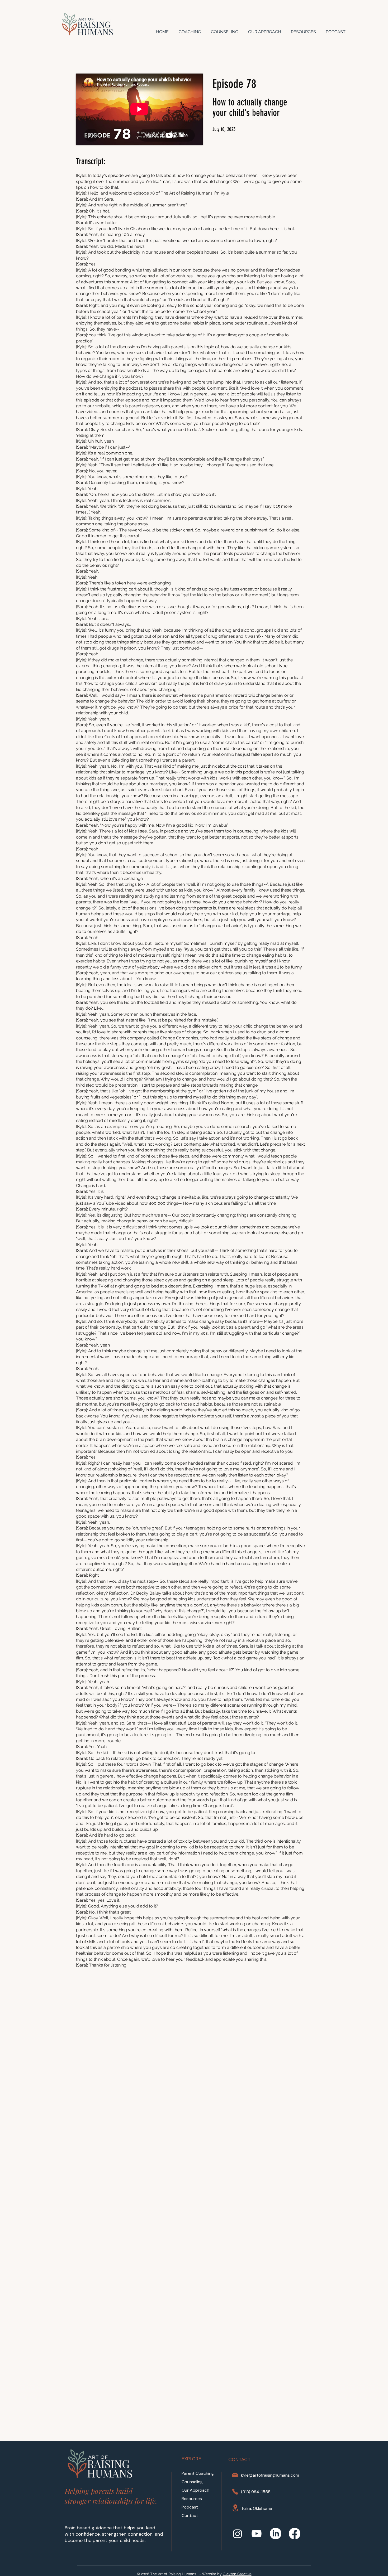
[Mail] (235, 2475)
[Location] (235, 2508)
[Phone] (235, 2492)
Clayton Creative (237, 2574)
